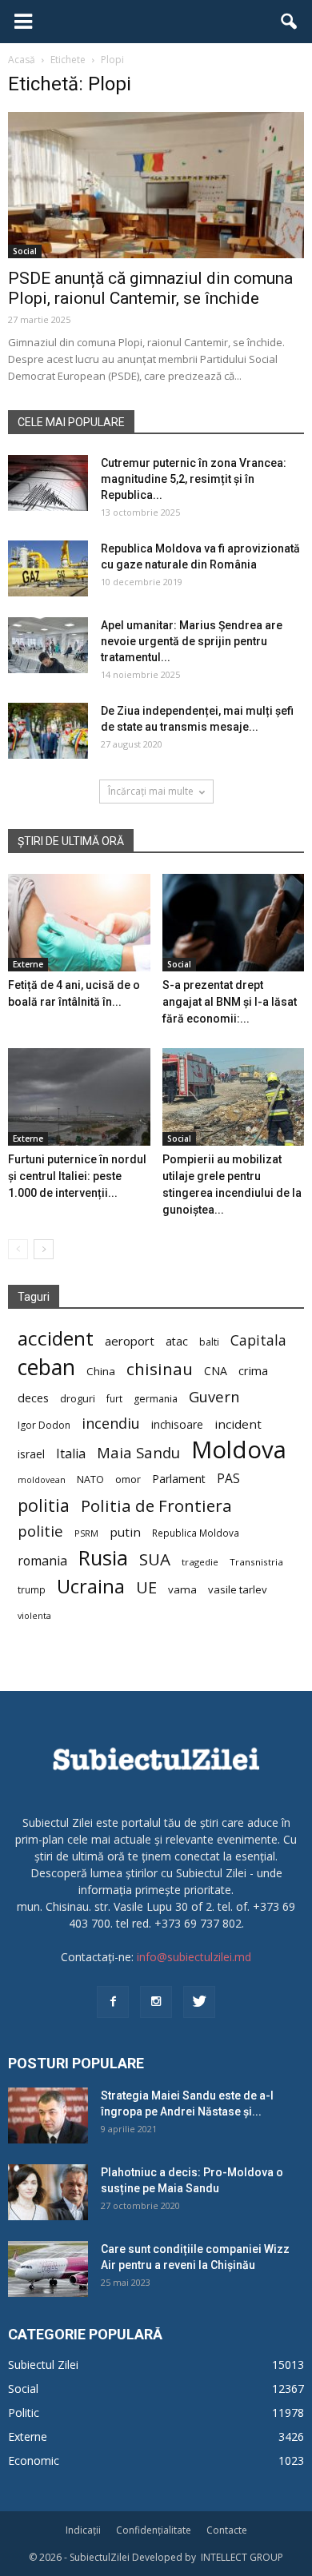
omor (128, 1479)
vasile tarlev (238, 1589)
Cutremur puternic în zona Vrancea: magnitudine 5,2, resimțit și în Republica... (194, 479)
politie (40, 1531)
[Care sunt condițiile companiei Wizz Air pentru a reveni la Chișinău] (48, 2269)
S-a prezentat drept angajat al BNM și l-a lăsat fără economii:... (230, 1002)
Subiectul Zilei (43, 2365)
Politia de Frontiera (156, 1506)
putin (125, 1532)
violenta (34, 1615)
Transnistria (256, 1562)
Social (25, 251)
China (101, 1371)
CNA (216, 1371)
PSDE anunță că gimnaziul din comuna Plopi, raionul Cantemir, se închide (150, 288)
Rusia (103, 1558)
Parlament (179, 1479)
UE (146, 1587)
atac (177, 1341)
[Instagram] (156, 2002)
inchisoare (177, 1424)
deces (33, 1398)
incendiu (111, 1424)
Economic (34, 2460)
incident (238, 1424)
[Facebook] (113, 2002)
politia (44, 1505)
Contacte (227, 2530)
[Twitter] (199, 2002)
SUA (155, 1559)
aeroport (130, 1341)
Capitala (258, 1340)
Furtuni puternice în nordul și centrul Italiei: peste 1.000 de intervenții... (77, 1176)
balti (209, 1342)
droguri (78, 1398)
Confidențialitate (154, 2530)
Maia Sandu (138, 1452)
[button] (290, 22)
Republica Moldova (196, 1533)
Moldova (239, 1450)
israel (31, 1454)
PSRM (86, 1533)
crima (253, 1371)
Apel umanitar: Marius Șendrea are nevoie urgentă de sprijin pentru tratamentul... (192, 641)
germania (156, 1399)
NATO (90, 1479)
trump (32, 1589)
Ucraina (91, 1587)
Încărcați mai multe (151, 791)
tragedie (200, 1562)
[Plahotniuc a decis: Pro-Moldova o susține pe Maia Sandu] (48, 2192)
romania (42, 1561)
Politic (24, 2413)
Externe (28, 964)
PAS (228, 1479)
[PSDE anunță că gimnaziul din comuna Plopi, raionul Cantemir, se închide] (156, 185)
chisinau (160, 1369)
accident (56, 1338)
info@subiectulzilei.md (194, 1957)
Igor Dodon (44, 1425)
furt (114, 1398)
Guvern (214, 1396)
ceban (46, 1367)
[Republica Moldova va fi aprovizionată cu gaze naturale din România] (48, 568)
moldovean (42, 1480)
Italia (71, 1454)
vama (182, 1589)
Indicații (83, 2530)
